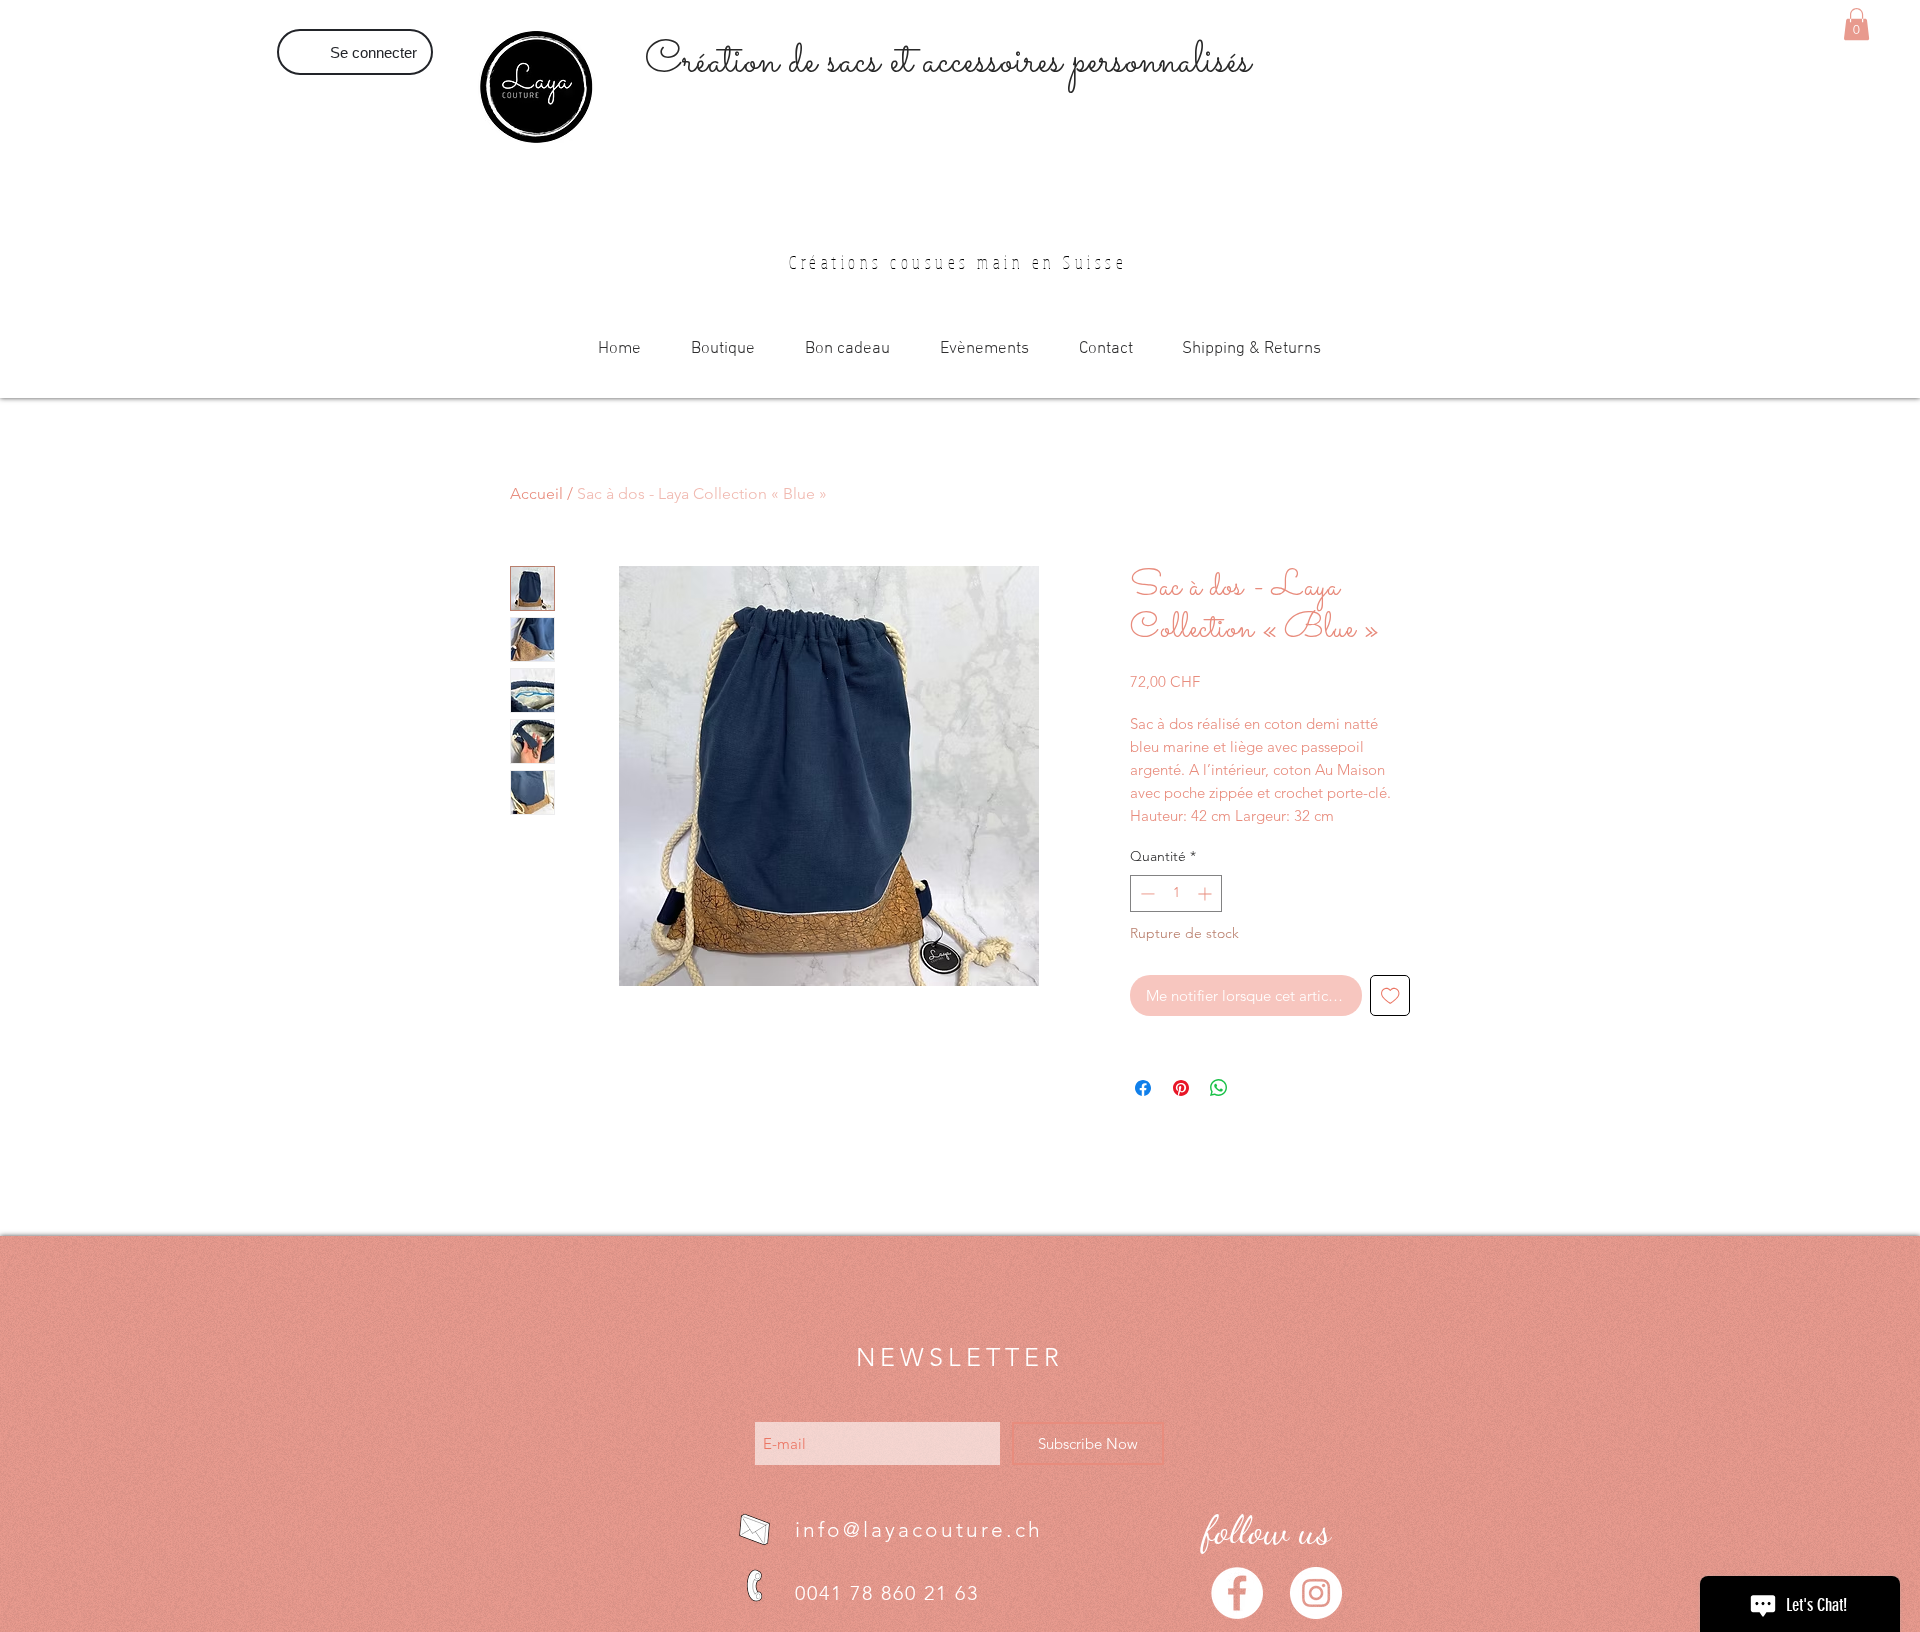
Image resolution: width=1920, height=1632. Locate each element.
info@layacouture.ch (919, 1529)
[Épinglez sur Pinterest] (1181, 1088)
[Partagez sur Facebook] (1143, 1088)
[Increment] (1206, 893)
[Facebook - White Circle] (1237, 1593)
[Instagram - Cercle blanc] (1316, 1593)
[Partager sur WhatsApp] (1219, 1088)
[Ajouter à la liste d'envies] (1390, 995)
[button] (1856, 24)
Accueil (536, 493)
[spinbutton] (1176, 893)
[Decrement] (1145, 893)
